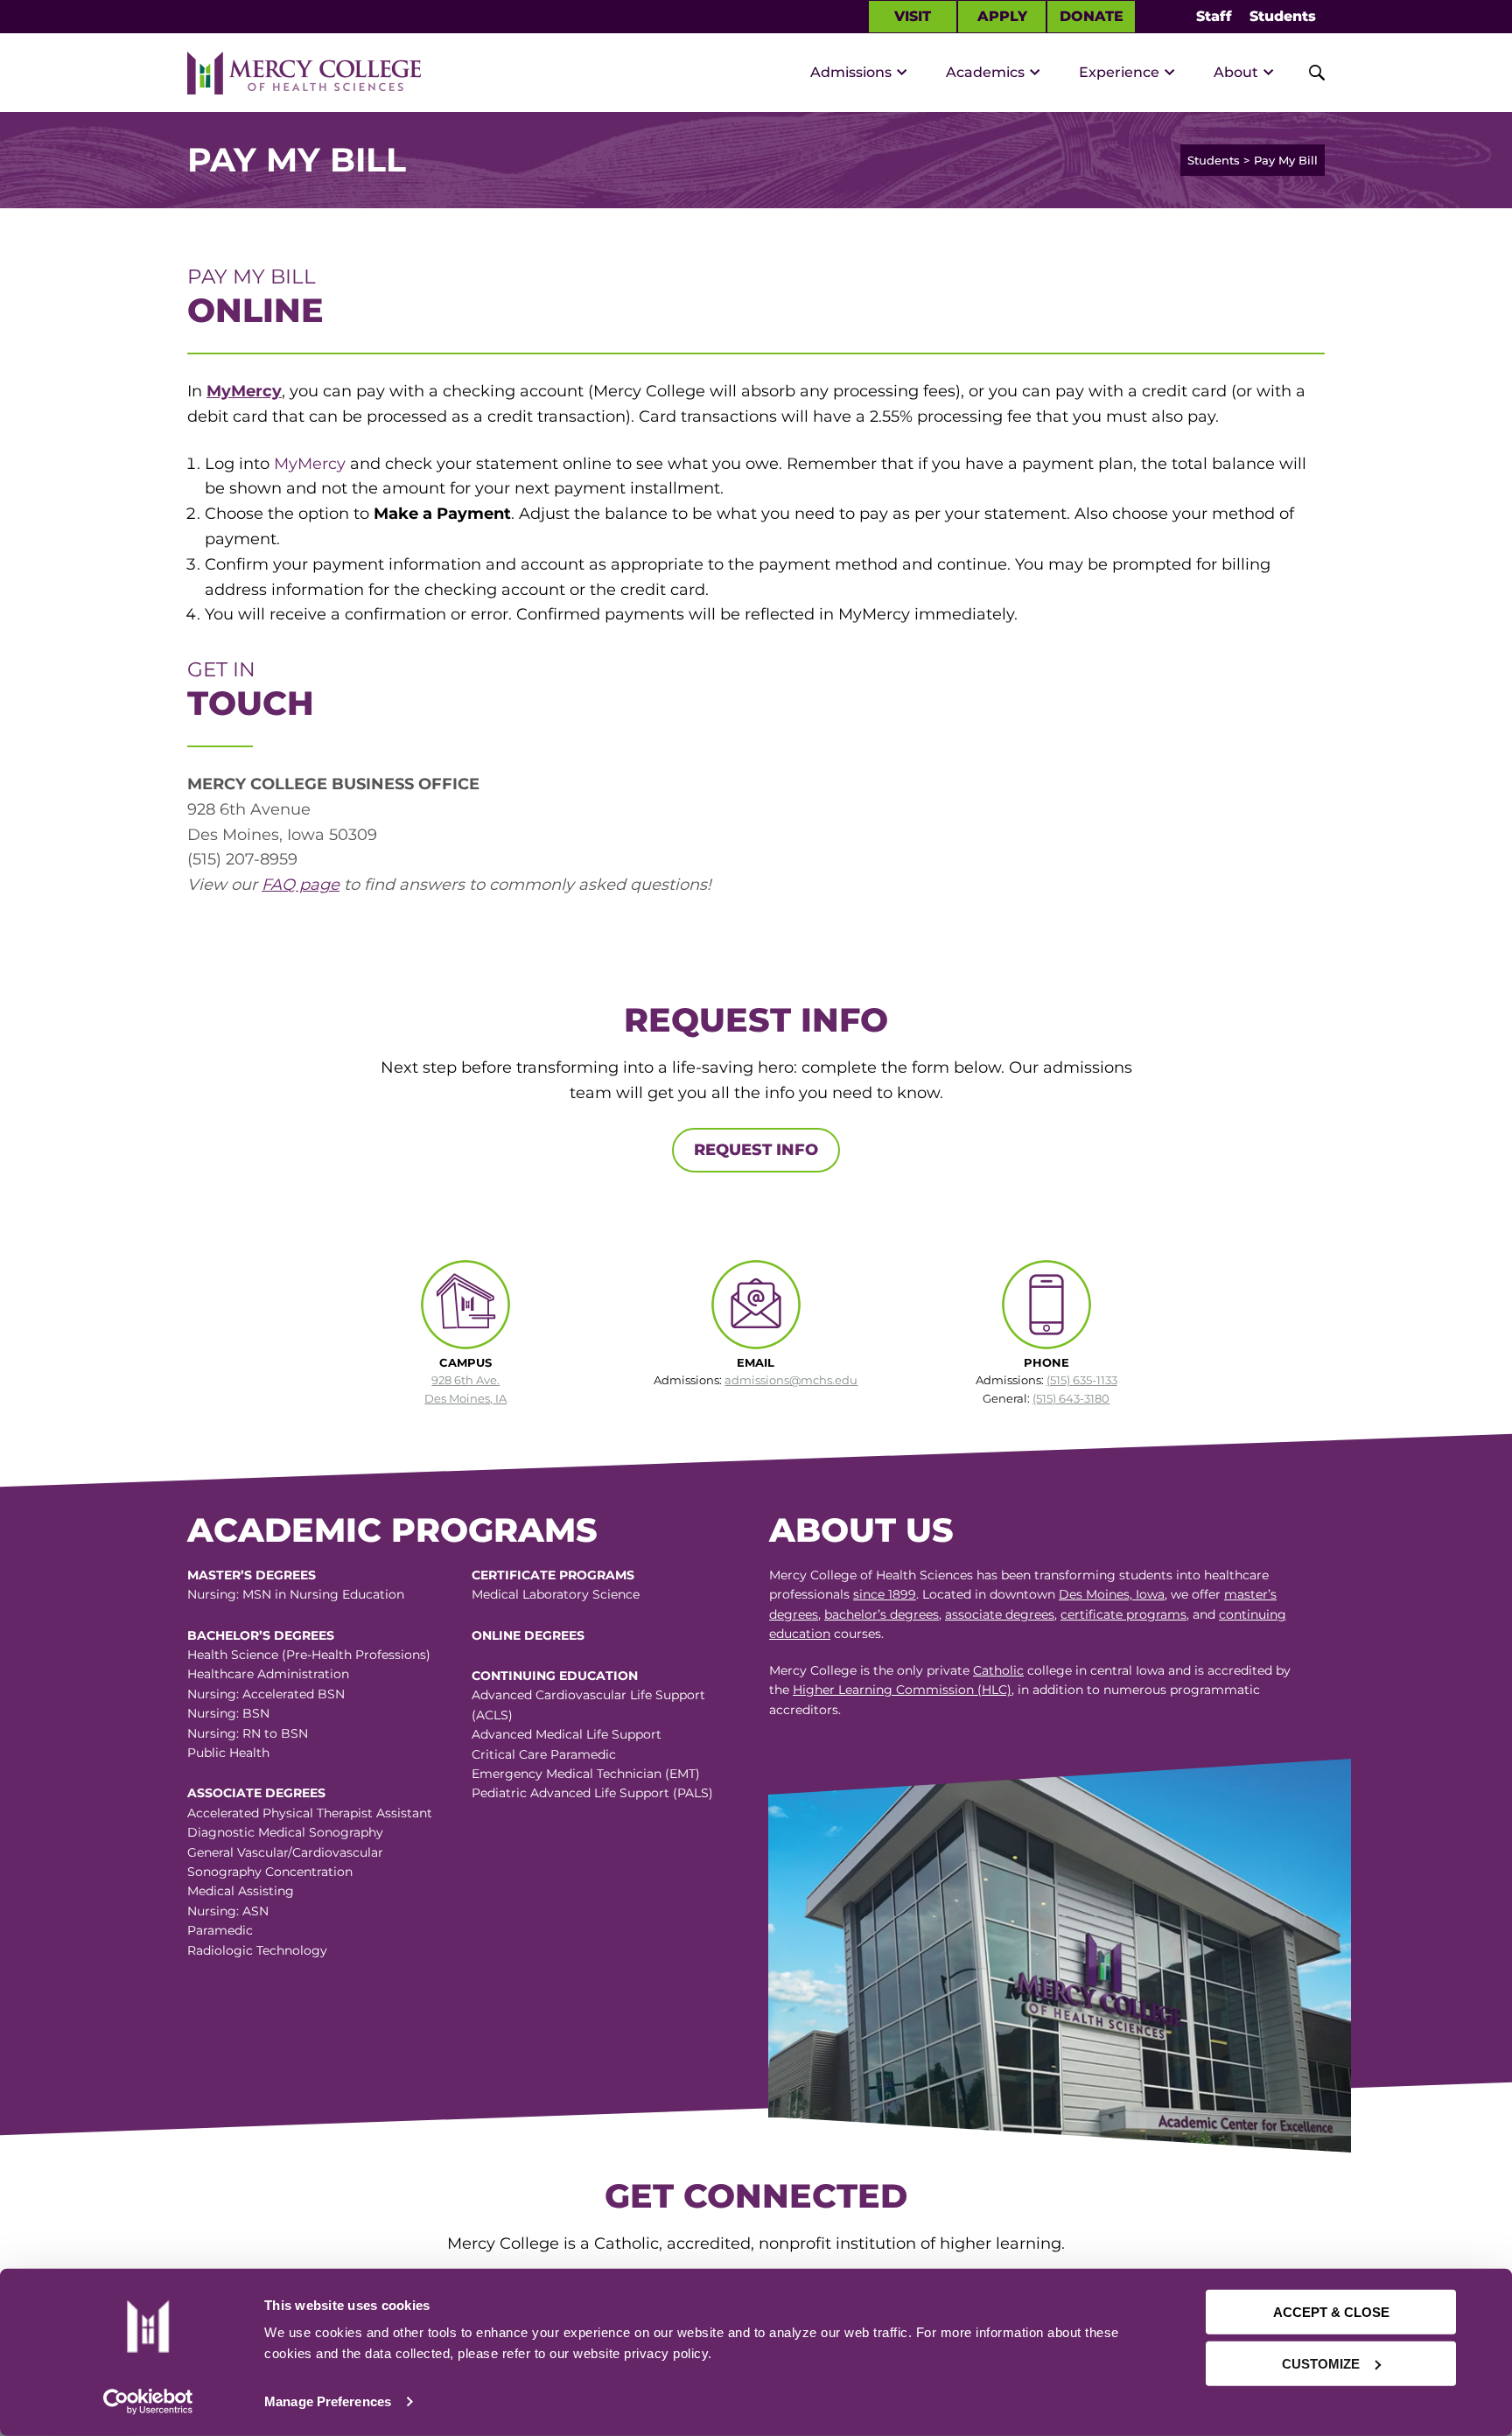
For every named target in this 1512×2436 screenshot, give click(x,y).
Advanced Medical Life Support (567, 1734)
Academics (985, 72)
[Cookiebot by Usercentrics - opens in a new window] (148, 2402)
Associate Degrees (256, 1793)
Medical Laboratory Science (556, 1594)
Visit (913, 16)
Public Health (228, 1753)
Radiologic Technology (257, 1950)
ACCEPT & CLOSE (1331, 2312)
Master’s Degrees (252, 1575)
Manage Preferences (328, 2401)
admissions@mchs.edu (791, 1380)
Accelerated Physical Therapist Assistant (310, 1813)
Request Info (756, 1150)
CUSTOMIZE (1321, 2363)
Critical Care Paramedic (544, 1754)
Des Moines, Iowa (1112, 1594)
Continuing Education (555, 1676)
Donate (1092, 16)
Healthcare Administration (268, 1674)
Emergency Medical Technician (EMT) (586, 1774)
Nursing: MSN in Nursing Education (296, 1594)
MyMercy (244, 391)
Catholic (998, 1670)
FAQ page (301, 885)
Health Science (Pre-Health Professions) (309, 1655)
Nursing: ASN (228, 1911)
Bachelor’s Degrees (261, 1635)
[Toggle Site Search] (1307, 73)
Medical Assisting (241, 1891)
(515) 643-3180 (1071, 1398)
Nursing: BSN (228, 1713)
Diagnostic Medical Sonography (285, 1832)
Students (1283, 16)
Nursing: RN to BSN (248, 1733)
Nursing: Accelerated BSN (266, 1694)
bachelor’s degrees (882, 1614)
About (1236, 72)
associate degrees (1000, 1614)
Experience (1119, 72)
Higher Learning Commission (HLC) (902, 1690)
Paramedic (220, 1930)
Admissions (851, 72)
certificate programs (1123, 1614)
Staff (1214, 16)
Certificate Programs (553, 1575)
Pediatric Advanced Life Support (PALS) (592, 1793)
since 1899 (885, 1594)
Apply (1002, 16)
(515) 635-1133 (1082, 1380)
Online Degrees (528, 1635)
